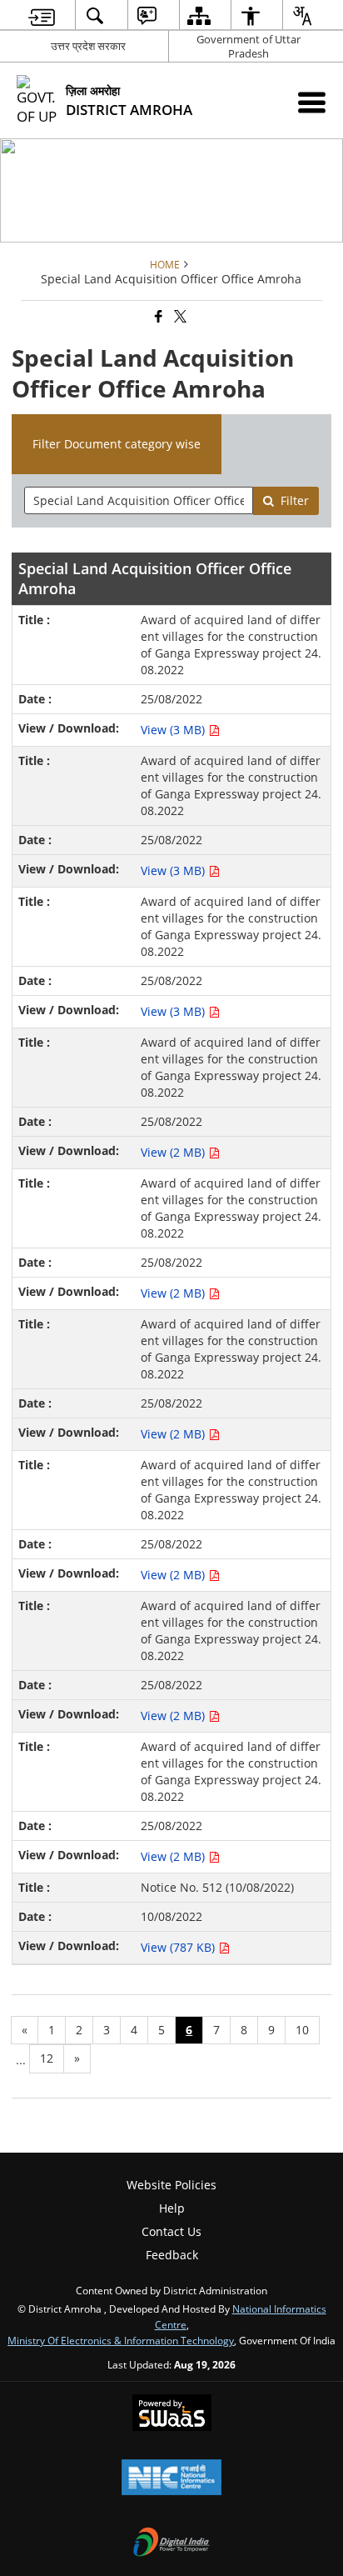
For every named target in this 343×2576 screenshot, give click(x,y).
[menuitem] (42, 15)
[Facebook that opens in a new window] (157, 317)
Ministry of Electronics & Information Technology (121, 2340)
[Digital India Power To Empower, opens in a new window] (171, 2543)
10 (302, 2030)
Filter (295, 500)
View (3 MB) (174, 730)
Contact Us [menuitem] (171, 2231)
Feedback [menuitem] (172, 2255)
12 (47, 2058)
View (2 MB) (174, 1152)
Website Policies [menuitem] (171, 2185)
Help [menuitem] (172, 2208)
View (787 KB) (179, 1947)
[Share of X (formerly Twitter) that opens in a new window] (179, 317)
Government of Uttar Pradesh (249, 46)
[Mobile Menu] (312, 102)
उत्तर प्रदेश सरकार (88, 46)
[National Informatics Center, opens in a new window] (171, 2478)
